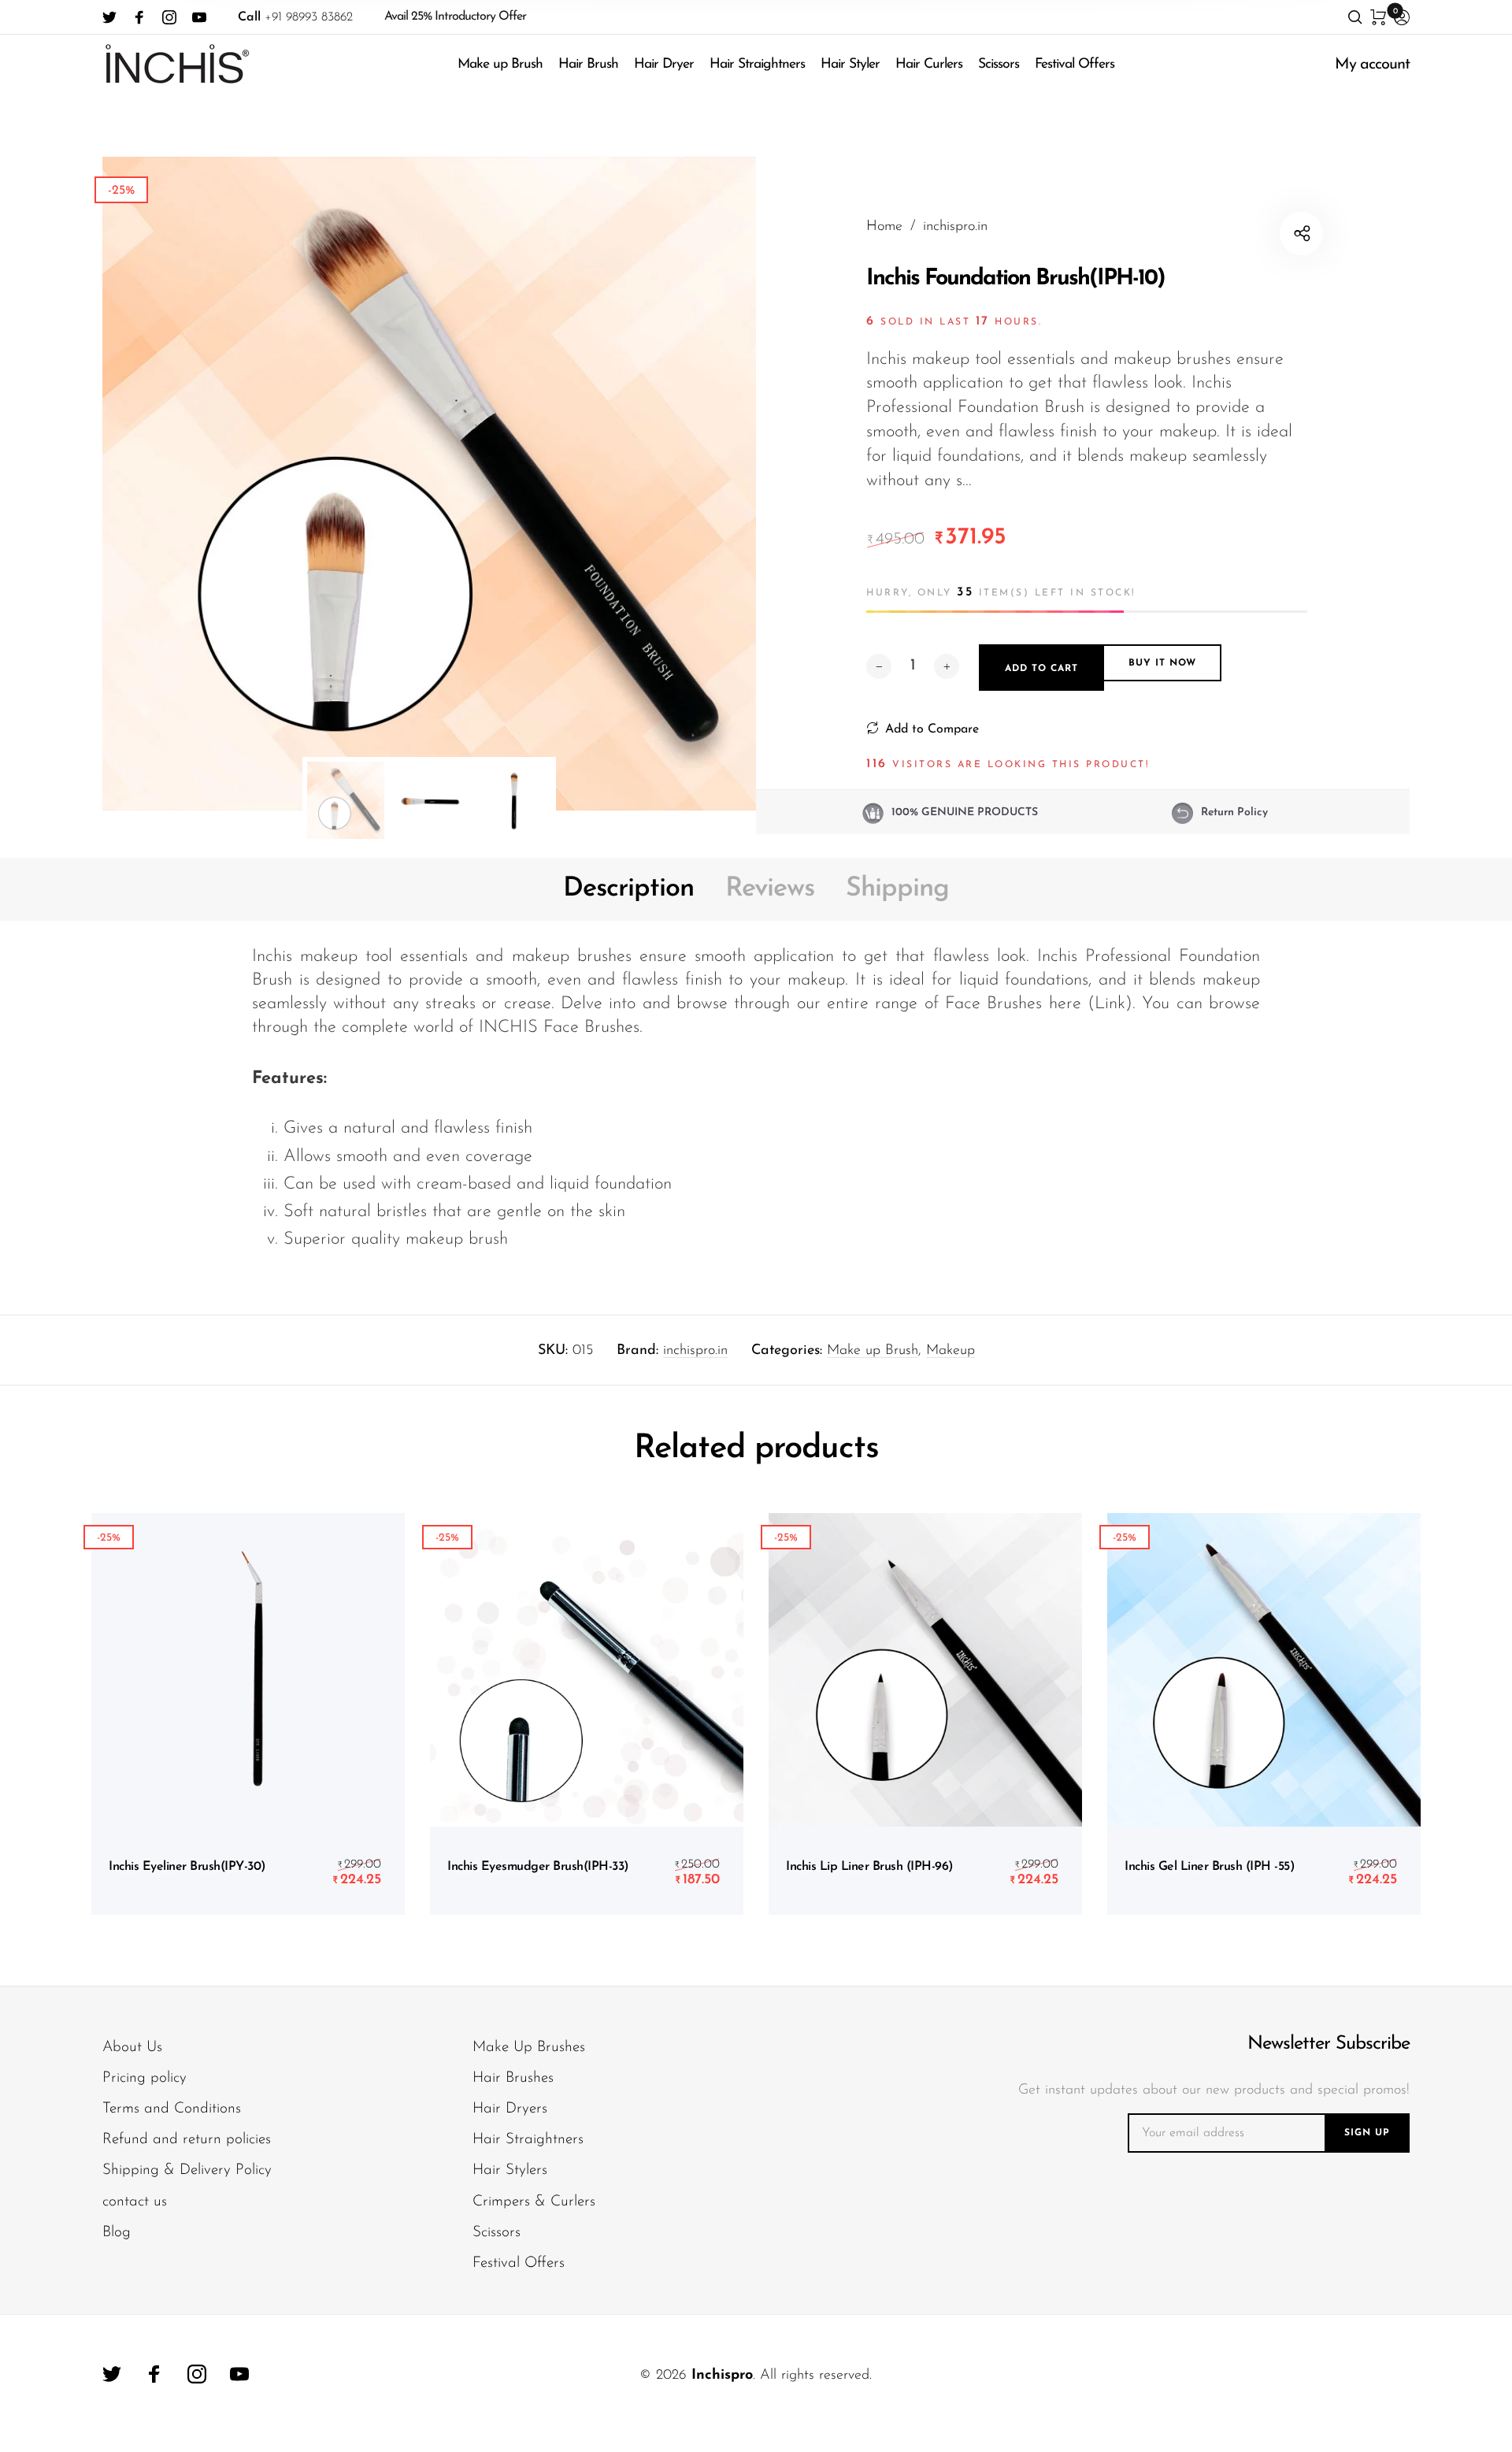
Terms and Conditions (172, 2109)
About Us (132, 2048)
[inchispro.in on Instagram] (169, 17)
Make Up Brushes (529, 2048)
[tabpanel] (429, 484)
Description (628, 889)
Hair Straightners (757, 64)
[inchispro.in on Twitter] (109, 17)
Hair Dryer (664, 64)
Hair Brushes (513, 2078)
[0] (1378, 17)
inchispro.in (695, 1351)
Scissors (999, 64)
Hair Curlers (929, 64)
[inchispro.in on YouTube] (199, 17)
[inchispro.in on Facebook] (139, 17)
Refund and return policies (187, 2140)
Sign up (1367, 2133)
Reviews (770, 889)
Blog (117, 2233)
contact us (135, 2202)
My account (1372, 65)
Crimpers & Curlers (534, 2202)
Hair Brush (588, 64)
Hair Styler (850, 64)
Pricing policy (145, 2078)
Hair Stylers (510, 2170)
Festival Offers (1075, 64)
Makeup (951, 1351)
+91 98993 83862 (295, 17)
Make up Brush (500, 64)
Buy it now (1162, 664)
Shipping (897, 889)
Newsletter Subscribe (1329, 2044)
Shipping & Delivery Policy (187, 2170)
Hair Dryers (510, 2109)
